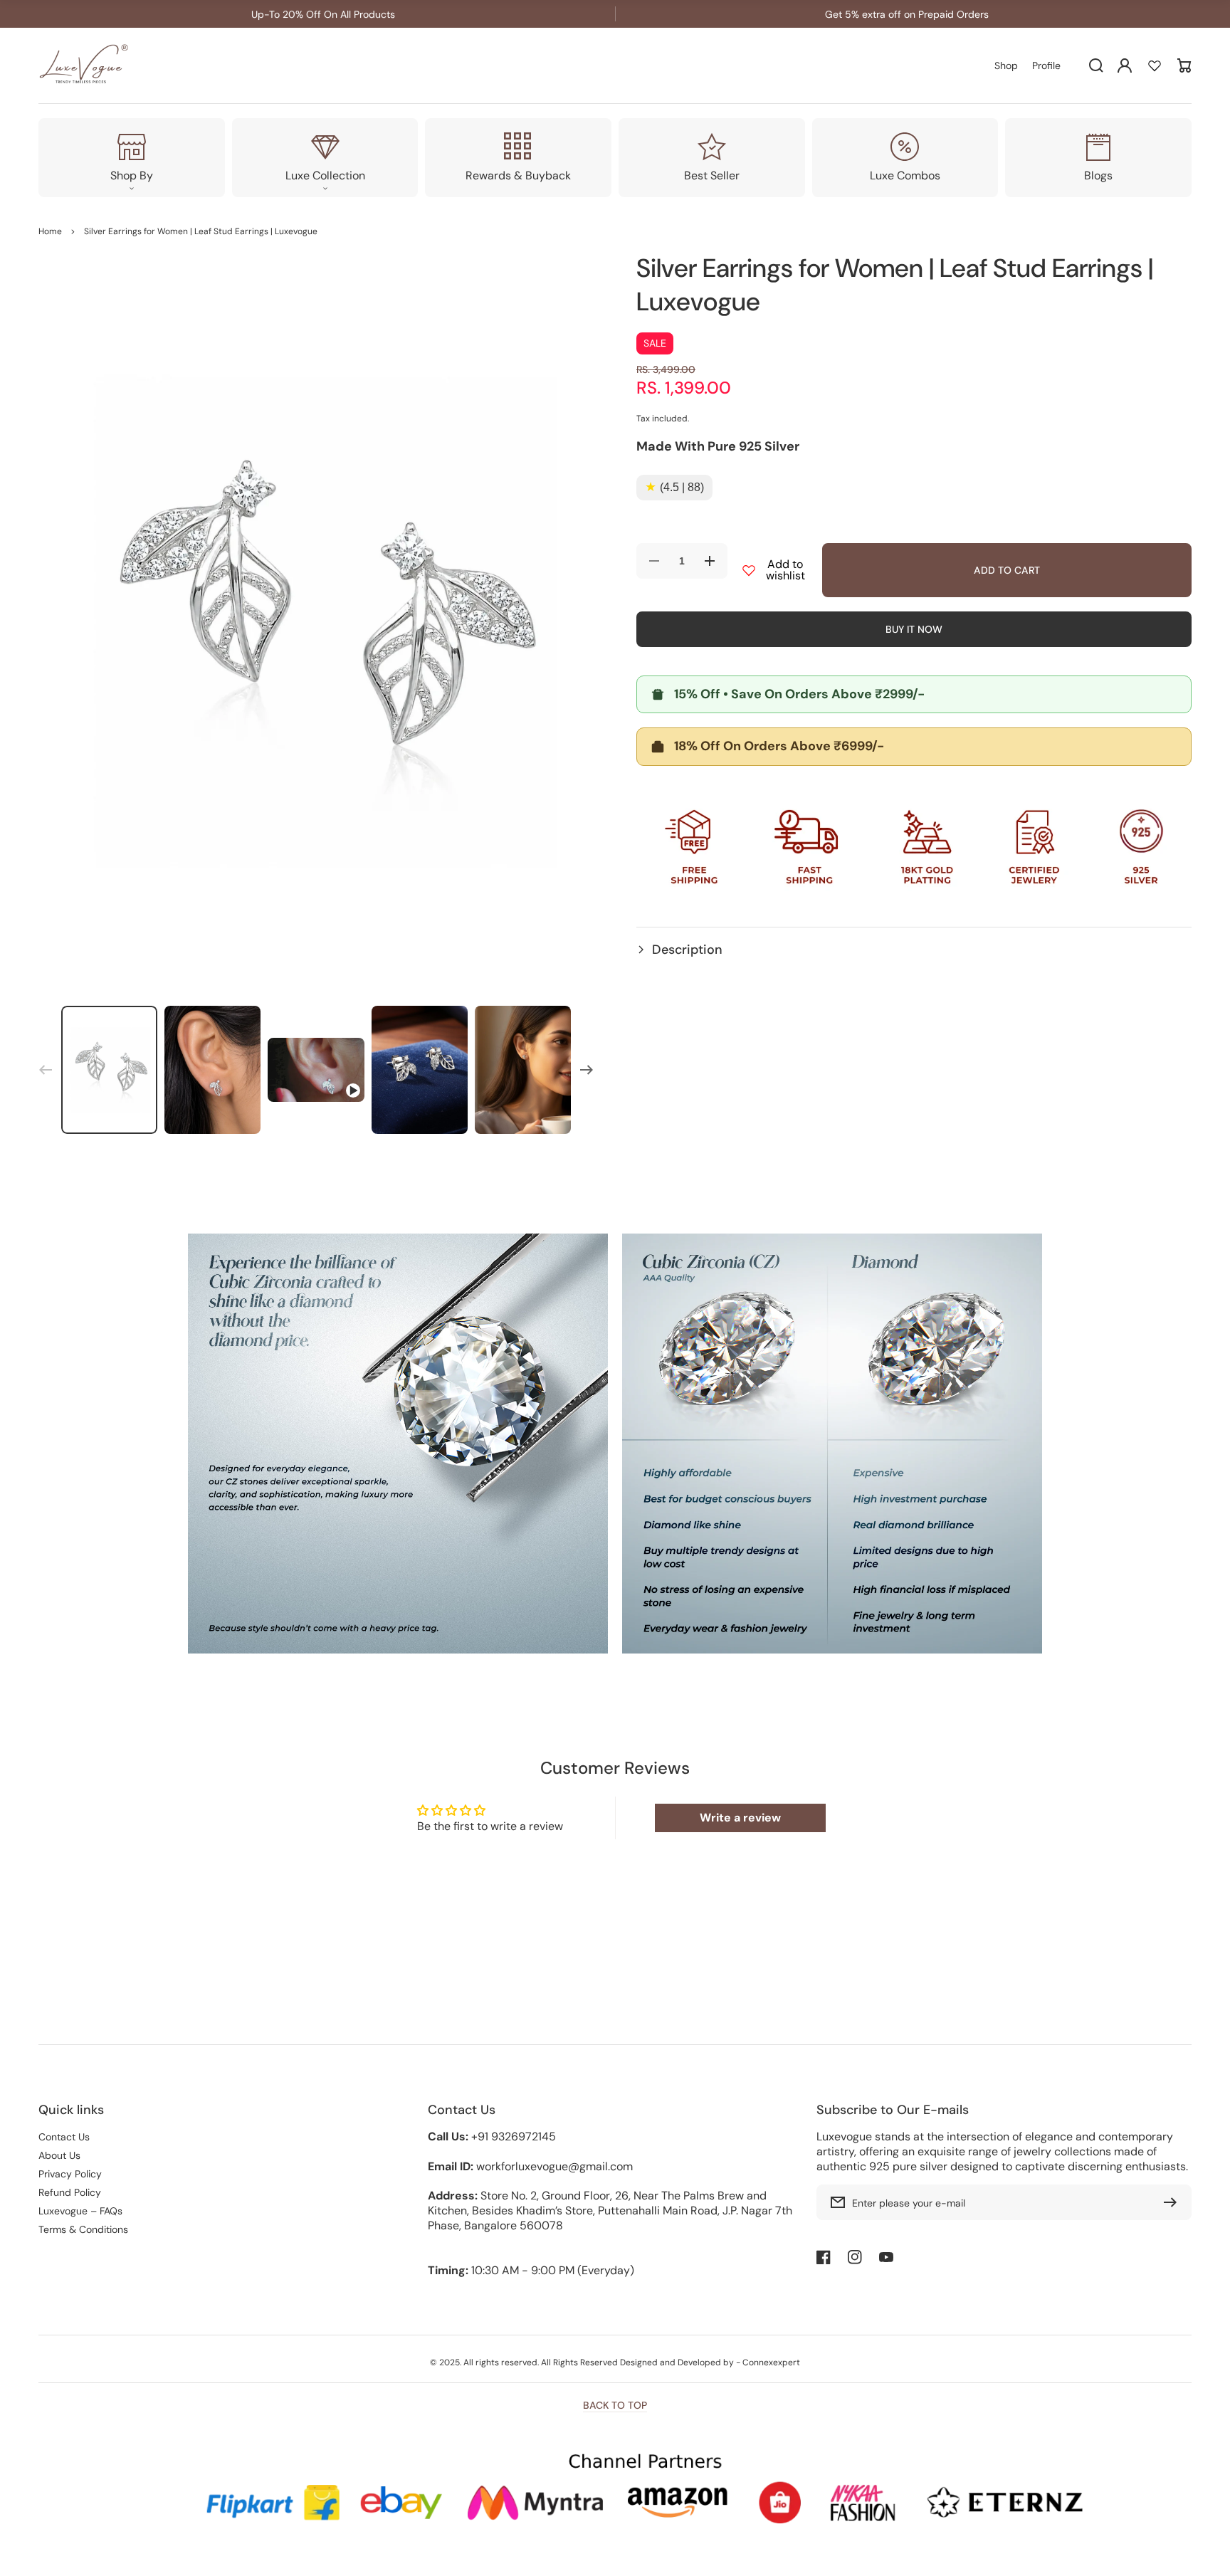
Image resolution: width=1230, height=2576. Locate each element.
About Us (59, 2155)
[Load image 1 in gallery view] (109, 1070)
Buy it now (914, 629)
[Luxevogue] (85, 66)
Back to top (615, 2405)
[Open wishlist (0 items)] (1155, 65)
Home (50, 231)
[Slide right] (587, 1070)
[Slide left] (46, 1070)
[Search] (1096, 65)
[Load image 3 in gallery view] (420, 1070)
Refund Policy (70, 2192)
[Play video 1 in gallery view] (316, 1070)
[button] (914, 950)
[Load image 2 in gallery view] (212, 1070)
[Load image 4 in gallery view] (523, 1070)
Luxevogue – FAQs (80, 2211)
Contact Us (64, 2137)
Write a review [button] (740, 1818)
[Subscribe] (1174, 2202)
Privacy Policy (70, 2174)
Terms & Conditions (83, 2229)
